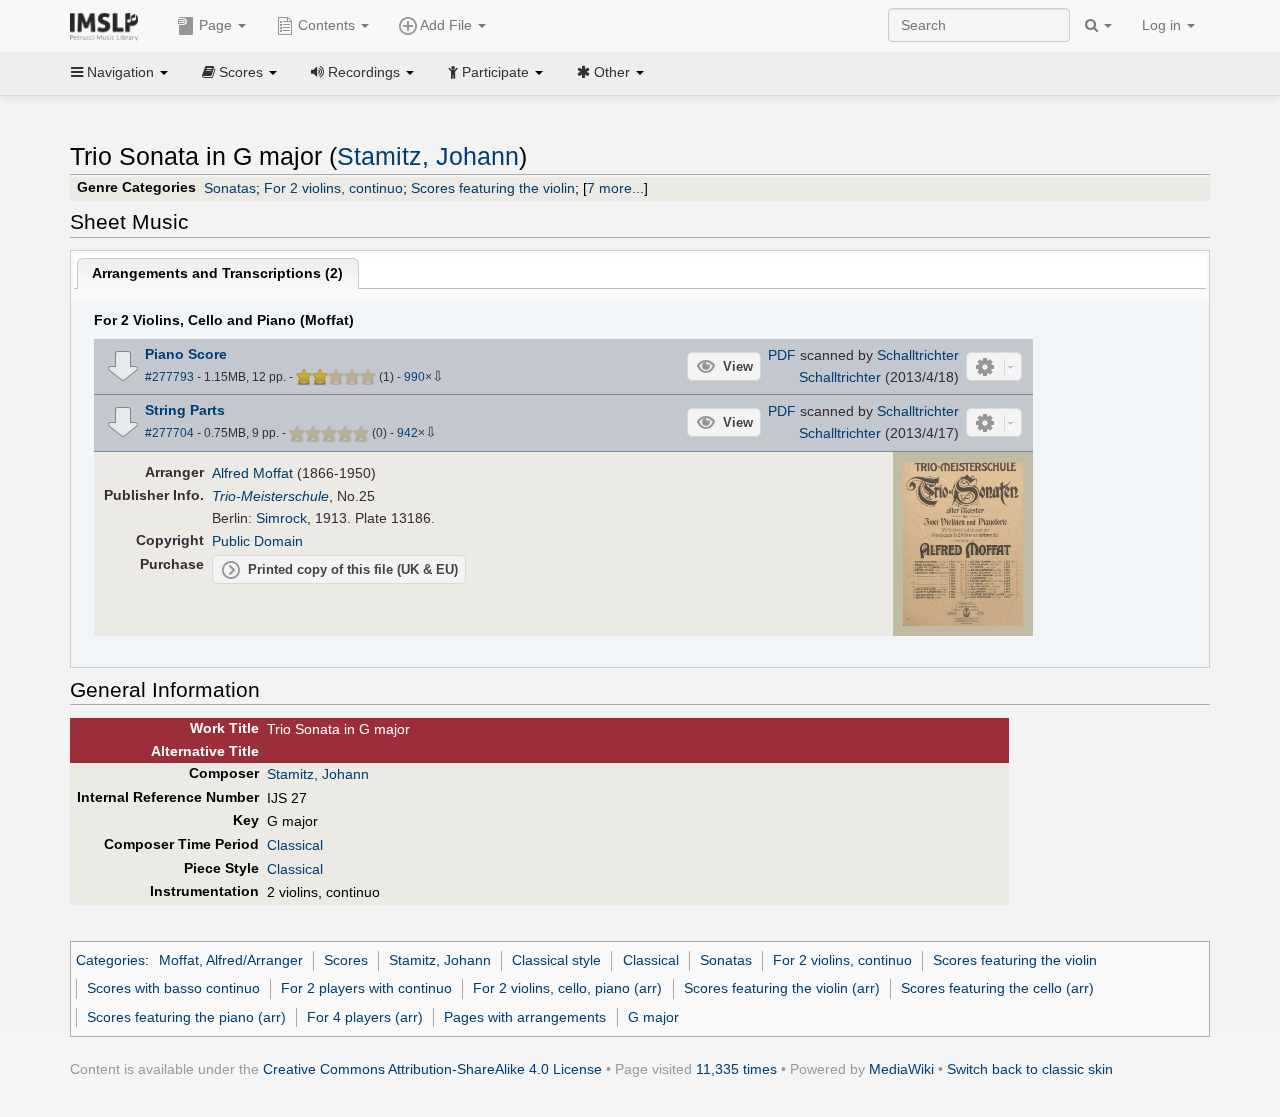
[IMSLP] (108, 25)
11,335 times (736, 1069)
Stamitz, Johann (428, 156)
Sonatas (230, 188)
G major (653, 1017)
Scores (346, 960)
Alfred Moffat (252, 473)
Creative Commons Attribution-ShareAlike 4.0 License (432, 1069)
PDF (782, 355)
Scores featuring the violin (493, 188)
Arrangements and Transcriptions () (217, 273)
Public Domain (257, 541)
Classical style (556, 960)
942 (407, 433)
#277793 (169, 377)
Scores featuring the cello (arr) (997, 988)
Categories (110, 960)
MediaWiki (901, 1069)
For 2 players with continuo (366, 988)
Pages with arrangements (525, 1017)
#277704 (169, 433)
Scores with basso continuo (173, 988)
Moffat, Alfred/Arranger (231, 960)
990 (414, 377)
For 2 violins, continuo (333, 188)
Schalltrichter (918, 355)
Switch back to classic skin (1030, 1069)
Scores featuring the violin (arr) (782, 988)
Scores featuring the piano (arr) (186, 1017)
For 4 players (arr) (365, 1017)
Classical (295, 845)
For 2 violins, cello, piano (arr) (567, 988)
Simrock (281, 518)
